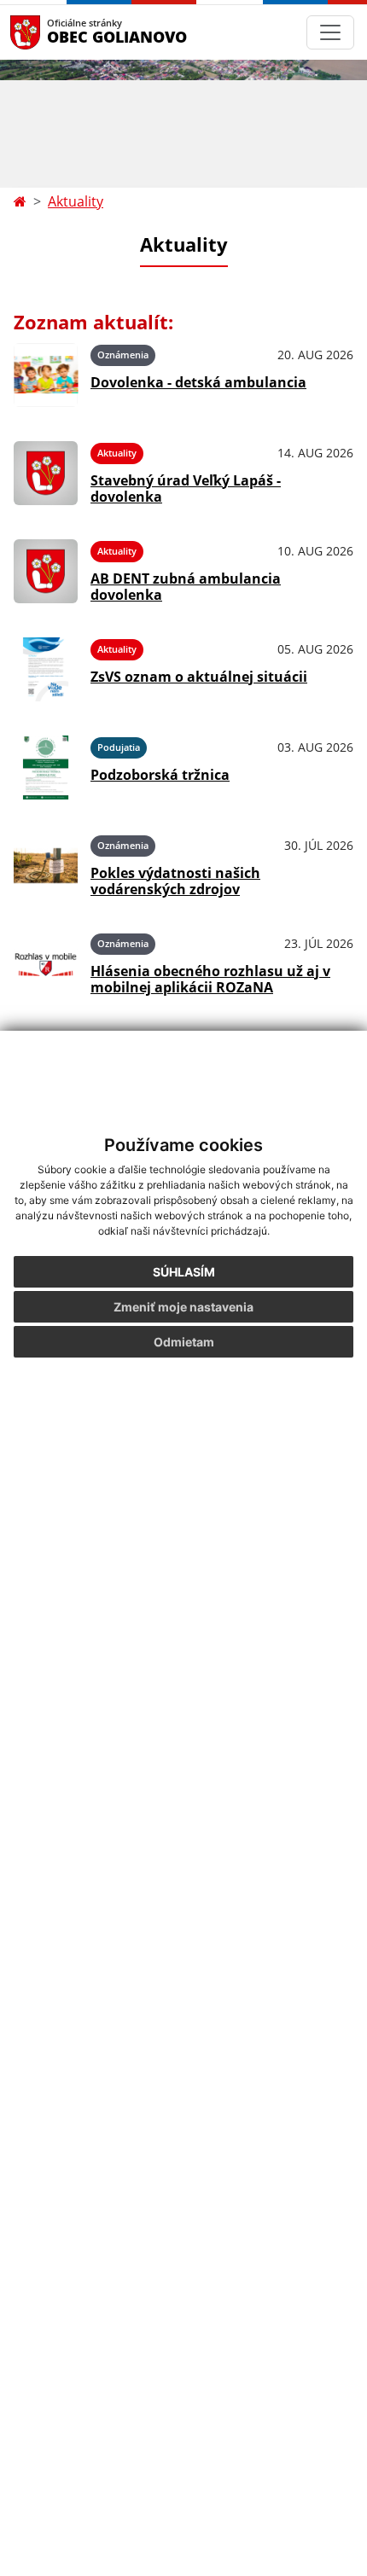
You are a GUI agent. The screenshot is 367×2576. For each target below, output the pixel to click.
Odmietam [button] (184, 1342)
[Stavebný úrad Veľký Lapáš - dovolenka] (46, 473)
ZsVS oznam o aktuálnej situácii (199, 677)
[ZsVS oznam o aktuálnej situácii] (46, 669)
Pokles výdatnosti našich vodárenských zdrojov (175, 881)
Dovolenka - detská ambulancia (198, 382)
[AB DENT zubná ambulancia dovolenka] (46, 571)
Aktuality (76, 201)
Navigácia (51, 32)
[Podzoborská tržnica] (46, 768)
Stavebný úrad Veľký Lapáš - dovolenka (186, 488)
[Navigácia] (330, 32)
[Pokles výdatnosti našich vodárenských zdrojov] (46, 866)
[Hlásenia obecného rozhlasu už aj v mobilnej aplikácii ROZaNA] (46, 964)
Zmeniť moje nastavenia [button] (183, 1307)
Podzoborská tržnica (160, 775)
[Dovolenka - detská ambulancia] (46, 375)
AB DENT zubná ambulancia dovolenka (186, 587)
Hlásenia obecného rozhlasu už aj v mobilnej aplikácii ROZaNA (210, 979)
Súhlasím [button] (184, 1272)
